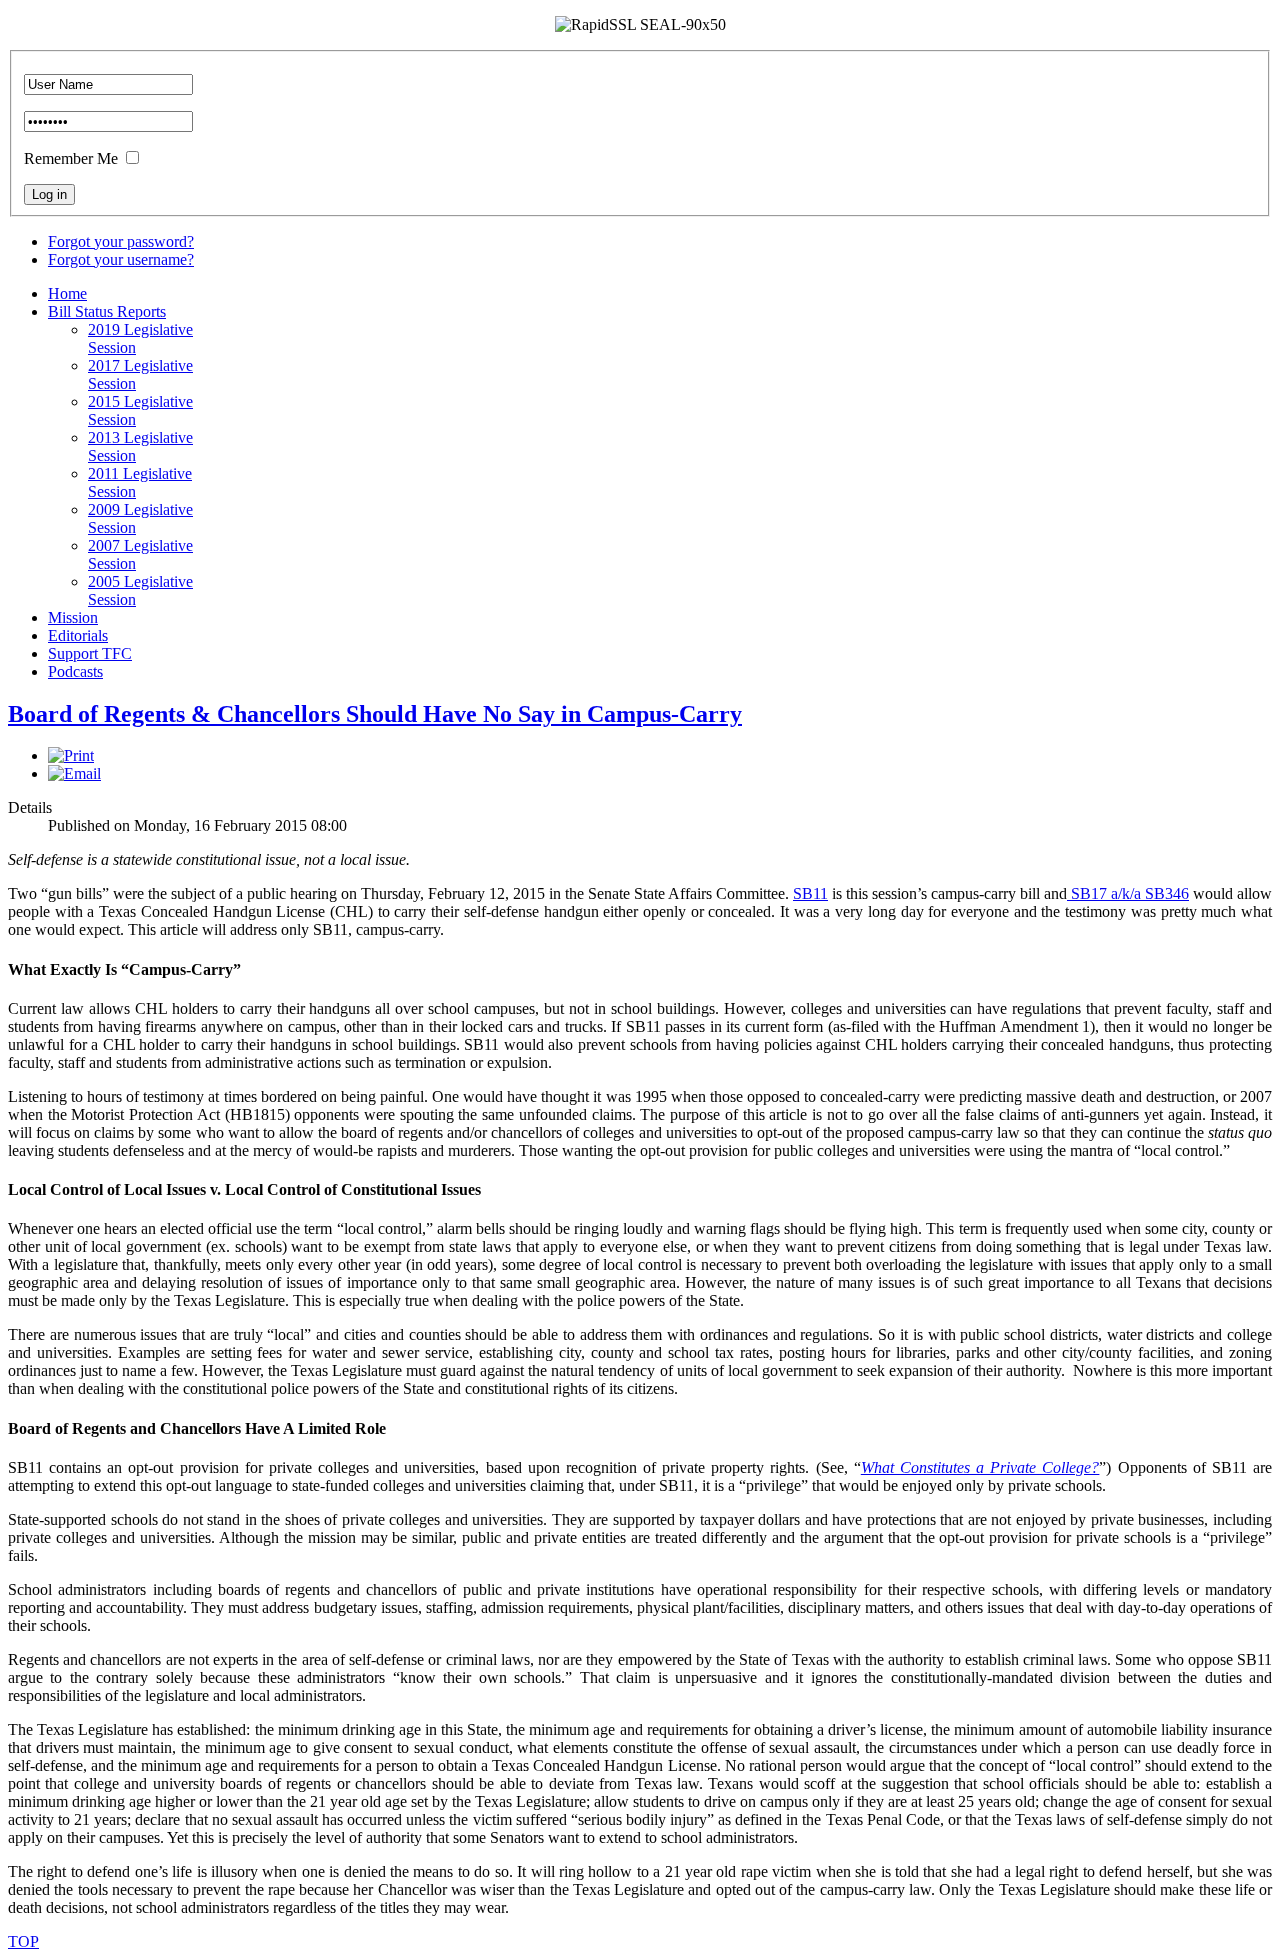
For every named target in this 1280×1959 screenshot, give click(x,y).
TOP (23, 1941)
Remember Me (71, 158)
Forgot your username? (121, 259)
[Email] (74, 773)
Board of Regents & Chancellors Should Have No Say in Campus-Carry (375, 714)
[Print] (71, 755)
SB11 (810, 893)
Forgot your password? (121, 241)
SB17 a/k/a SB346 (1128, 893)
